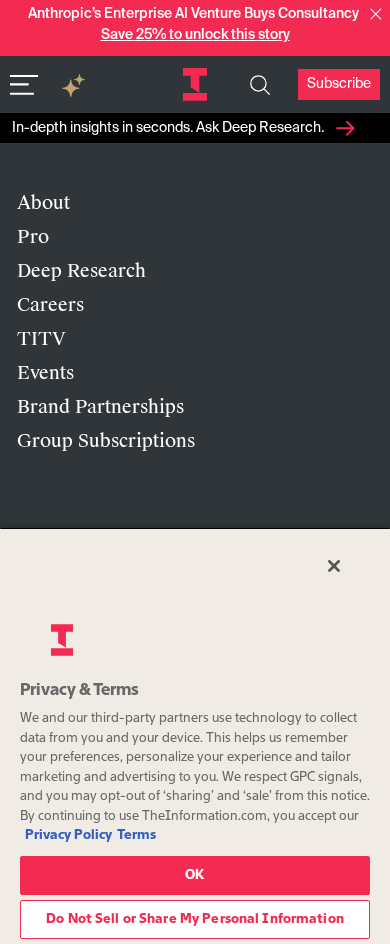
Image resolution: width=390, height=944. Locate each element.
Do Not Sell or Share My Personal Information (195, 919)
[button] (376, 14)
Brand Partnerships (100, 407)
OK (194, 875)
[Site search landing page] (260, 85)
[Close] (334, 566)
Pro (33, 237)
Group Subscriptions (106, 441)
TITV (41, 339)
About (43, 203)
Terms (136, 835)
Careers (50, 305)
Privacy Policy (68, 835)
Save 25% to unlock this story (195, 35)
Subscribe (339, 84)
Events (45, 373)
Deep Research (81, 271)
